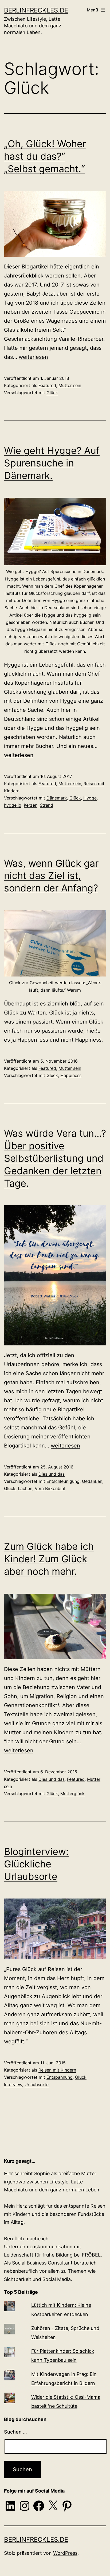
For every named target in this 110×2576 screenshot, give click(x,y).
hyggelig (13, 805)
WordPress (65, 2553)
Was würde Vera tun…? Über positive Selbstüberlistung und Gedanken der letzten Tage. (55, 1158)
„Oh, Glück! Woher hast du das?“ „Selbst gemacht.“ (45, 156)
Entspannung (60, 2077)
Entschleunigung (63, 1481)
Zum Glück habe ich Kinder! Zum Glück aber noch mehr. (49, 1559)
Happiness (71, 1075)
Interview (13, 2085)
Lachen (25, 1488)
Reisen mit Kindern (57, 2070)
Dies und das (52, 1474)
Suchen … (15, 2432)
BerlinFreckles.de (36, 10)
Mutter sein (70, 385)
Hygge (90, 798)
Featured (47, 385)
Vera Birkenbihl (50, 1488)
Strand (46, 805)
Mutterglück (72, 1794)
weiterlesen (33, 357)
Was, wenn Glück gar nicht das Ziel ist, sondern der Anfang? (51, 876)
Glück (52, 393)
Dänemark (57, 798)
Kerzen (31, 805)
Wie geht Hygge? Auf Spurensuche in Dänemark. (52, 463)
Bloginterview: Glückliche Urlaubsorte (36, 1864)
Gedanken (92, 1481)
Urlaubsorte (37, 2085)
